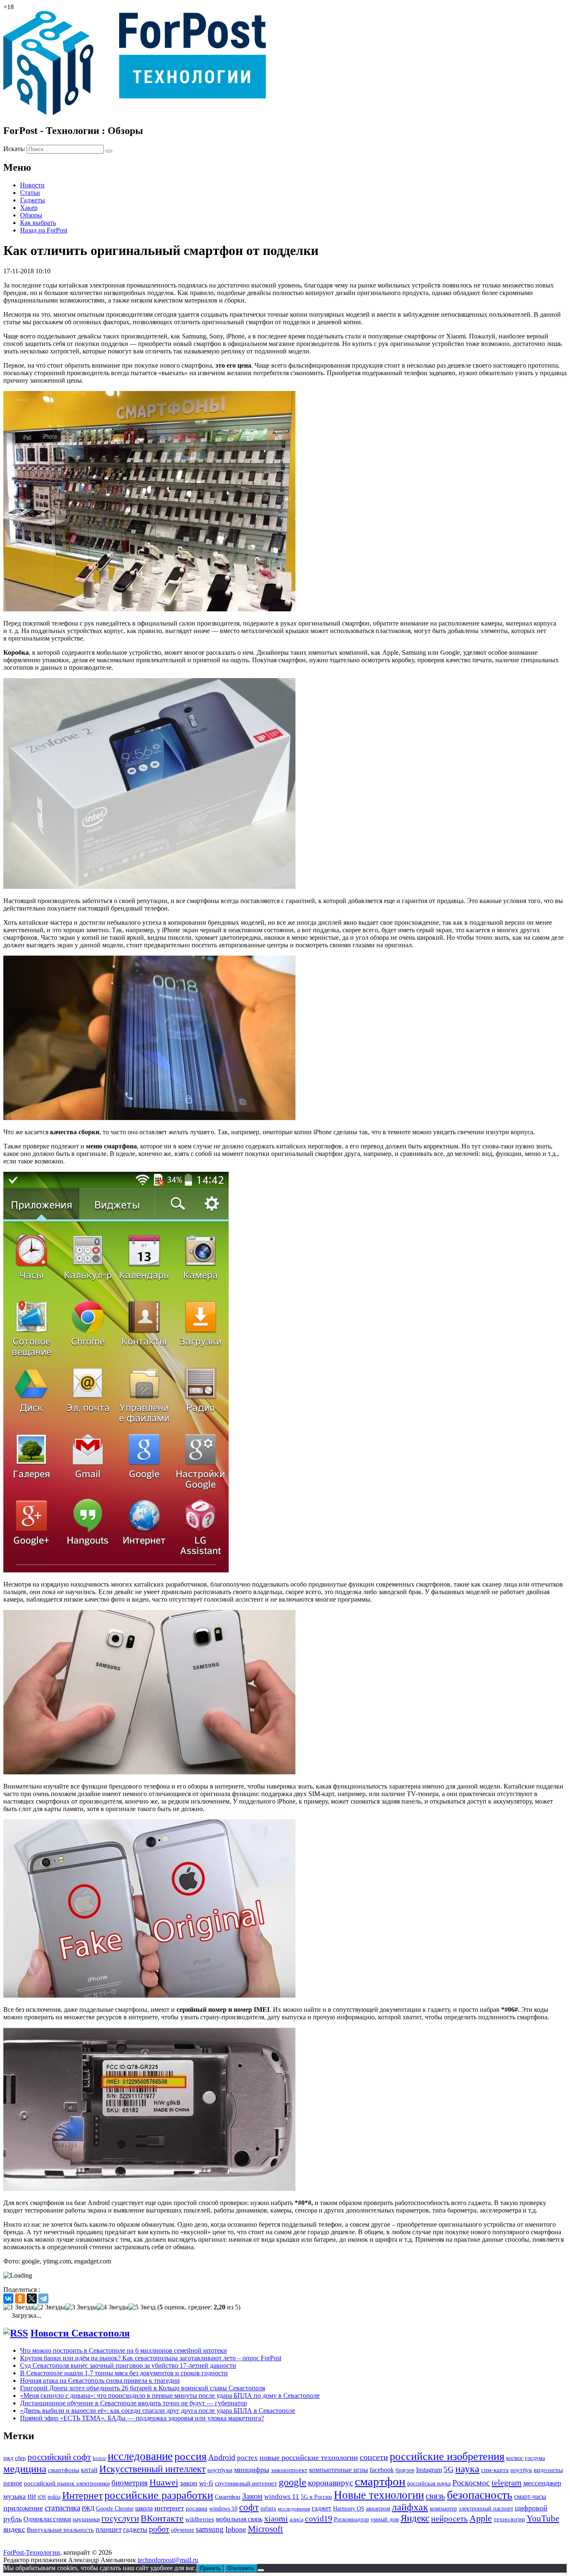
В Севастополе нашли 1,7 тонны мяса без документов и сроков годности (124, 2373)
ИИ (32, 2497)
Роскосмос (471, 2483)
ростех (247, 2458)
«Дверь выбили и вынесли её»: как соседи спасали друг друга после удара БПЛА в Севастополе (158, 2411)
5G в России (317, 2497)
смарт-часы (530, 2497)
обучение (183, 2530)
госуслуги (120, 2518)
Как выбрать (38, 223)
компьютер (443, 2509)
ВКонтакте (162, 2518)
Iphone (236, 2529)
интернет (169, 2508)
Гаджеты (33, 200)
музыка (15, 2497)
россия (190, 2456)
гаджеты (135, 2529)
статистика (62, 2508)
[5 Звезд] (142, 2307)
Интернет (82, 2495)
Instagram (429, 2470)
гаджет (322, 2508)
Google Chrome (115, 2508)
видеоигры (548, 2470)
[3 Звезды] (81, 2307)
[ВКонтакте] (8, 2298)
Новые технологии (379, 2495)
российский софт (59, 2457)
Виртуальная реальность (60, 2530)
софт (249, 2507)
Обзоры (31, 215)
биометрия (130, 2483)
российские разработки (159, 2495)
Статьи (30, 193)
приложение (23, 2508)
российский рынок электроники (67, 2483)
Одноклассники (47, 2519)
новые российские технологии (309, 2457)
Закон (252, 2496)
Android (222, 2457)
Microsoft (265, 2529)
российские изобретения (447, 2456)
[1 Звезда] (18, 2307)
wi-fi (206, 2483)
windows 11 (282, 2497)
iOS (42, 2497)
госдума (535, 2458)
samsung (210, 2529)
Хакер (29, 208)
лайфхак (410, 2507)
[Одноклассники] (20, 2298)
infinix (268, 2509)
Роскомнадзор (351, 2519)
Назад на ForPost (44, 230)
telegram (507, 2483)
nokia (54, 2497)
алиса (296, 2519)
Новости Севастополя (80, 2333)
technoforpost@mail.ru (168, 2560)
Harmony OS (349, 2508)
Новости (32, 185)
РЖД (88, 2508)
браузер (405, 2470)
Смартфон (228, 2497)
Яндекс (415, 2518)
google (293, 2482)
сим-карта (495, 2470)
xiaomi (276, 2518)
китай (89, 2470)
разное (13, 2483)
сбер (20, 2458)
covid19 (319, 2518)
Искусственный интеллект (153, 2469)
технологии (509, 2519)
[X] (32, 2298)
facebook (382, 2470)
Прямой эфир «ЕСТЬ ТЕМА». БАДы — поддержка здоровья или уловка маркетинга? (142, 2418)
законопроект (289, 2470)
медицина (25, 2469)
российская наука (429, 2484)
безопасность (480, 2495)
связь (435, 2496)
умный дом (385, 2519)
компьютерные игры (339, 2470)
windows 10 (223, 2509)
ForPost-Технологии (32, 2552)
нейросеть (449, 2518)
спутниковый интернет (246, 2483)
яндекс (14, 2529)
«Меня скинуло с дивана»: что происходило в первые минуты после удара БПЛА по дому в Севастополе (170, 2396)
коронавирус (330, 2483)
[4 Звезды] (113, 2307)
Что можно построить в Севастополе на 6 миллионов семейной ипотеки (124, 2350)
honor (99, 2458)
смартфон (380, 2481)
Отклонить (241, 2568)
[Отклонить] (261, 2570)
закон (189, 2483)
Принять (210, 2568)
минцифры (252, 2470)
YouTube (543, 2518)
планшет (108, 2529)
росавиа (197, 2508)
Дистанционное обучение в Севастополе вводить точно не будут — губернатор (134, 2403)
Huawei (164, 2483)
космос (515, 2458)
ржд (8, 2458)
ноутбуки (220, 2470)
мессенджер (542, 2483)
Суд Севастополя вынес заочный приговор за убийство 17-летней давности (128, 2365)
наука (467, 2469)
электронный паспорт (486, 2509)
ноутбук (521, 2470)
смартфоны (64, 2470)
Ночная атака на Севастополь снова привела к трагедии (100, 2380)
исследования (294, 2509)
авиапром (378, 2509)
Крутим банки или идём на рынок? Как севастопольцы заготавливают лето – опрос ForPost (151, 2358)
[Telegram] (43, 2298)
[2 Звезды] (49, 2307)
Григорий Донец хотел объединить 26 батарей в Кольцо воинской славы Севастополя (142, 2388)
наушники (86, 2519)
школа (144, 2508)
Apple (481, 2518)
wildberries (200, 2519)
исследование (140, 2456)
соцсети (374, 2457)
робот (159, 2529)
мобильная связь (239, 2519)
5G (449, 2469)
